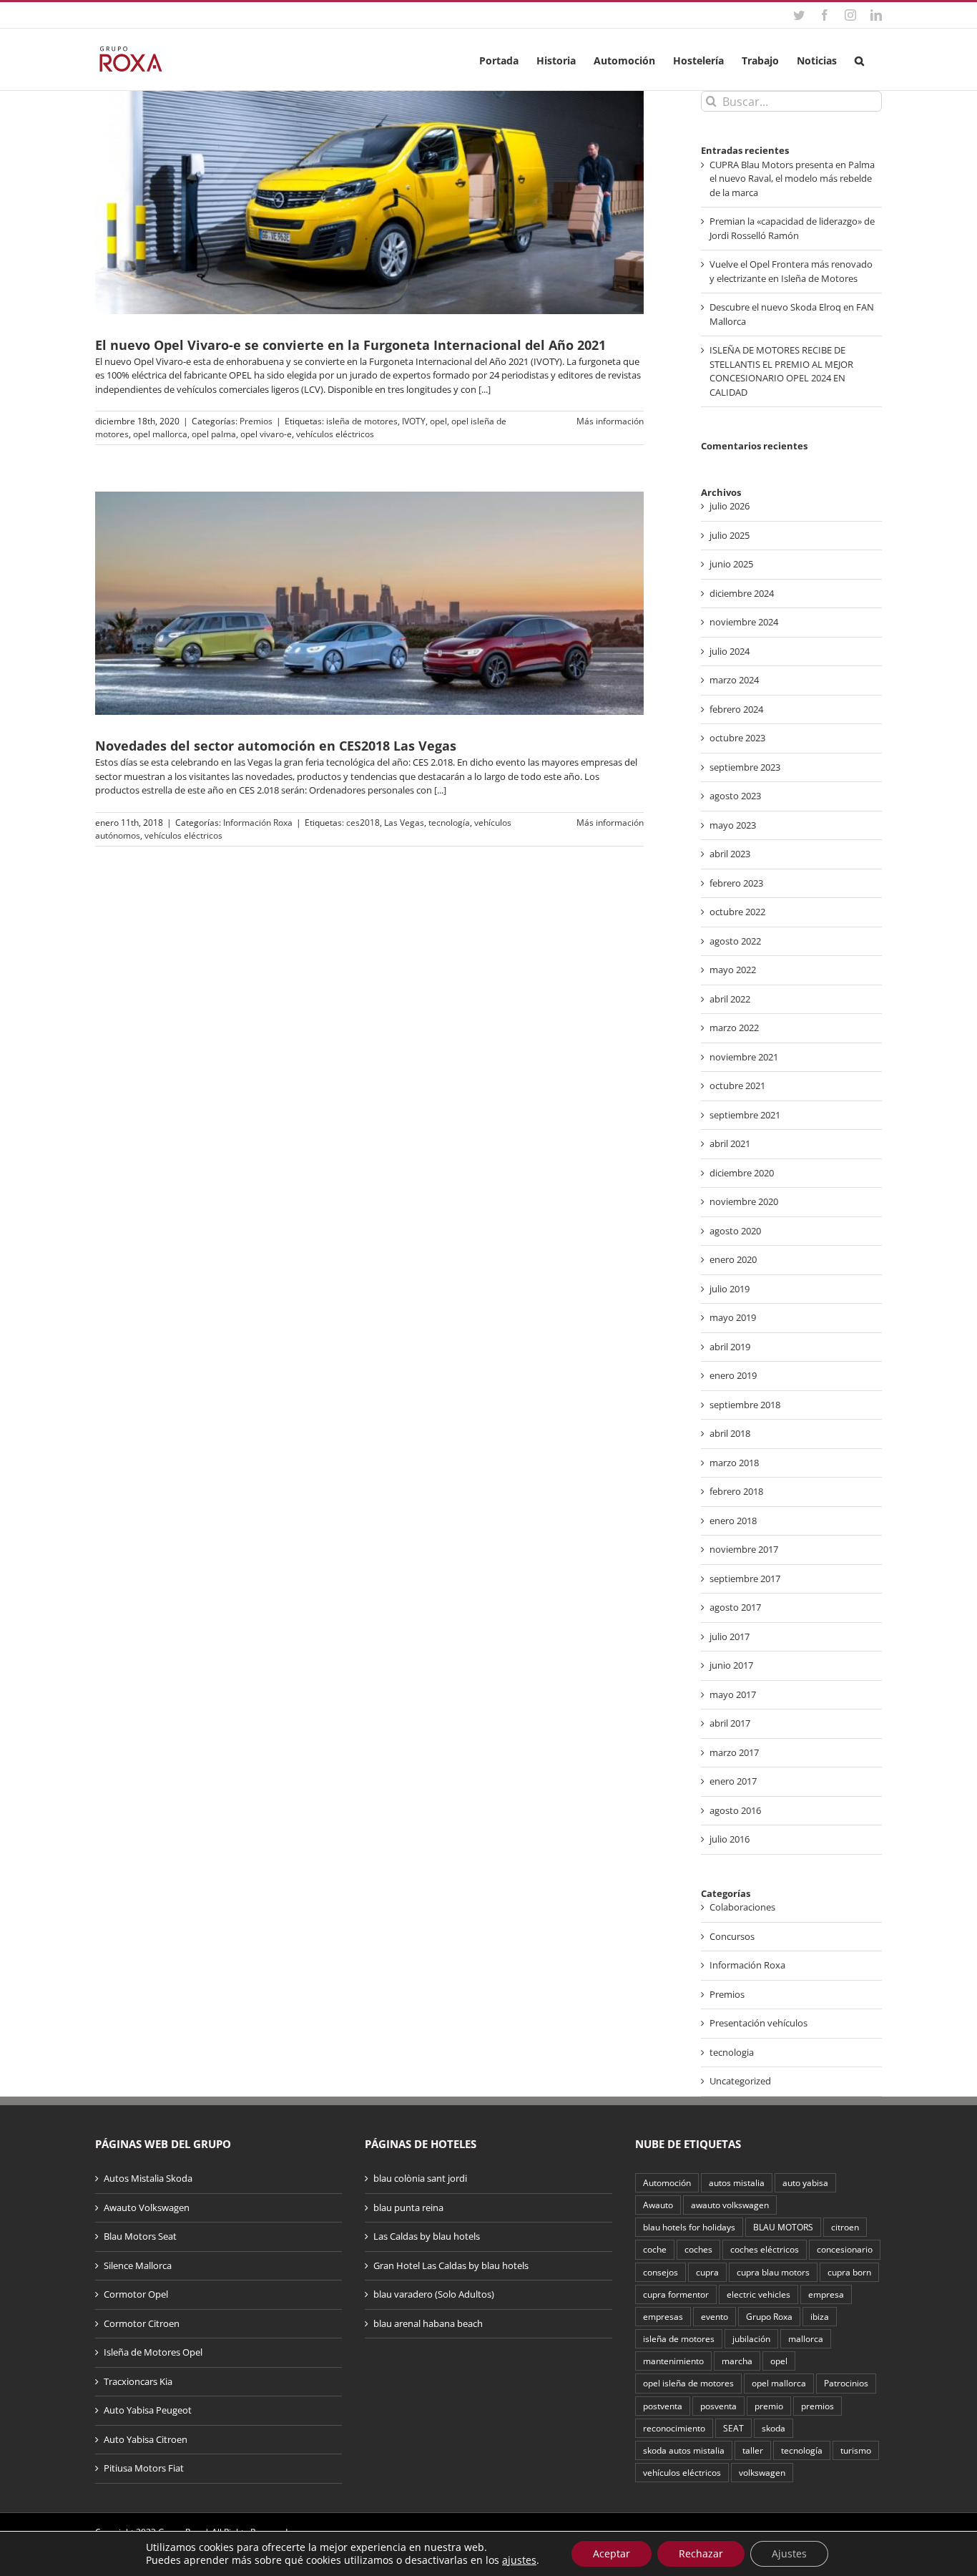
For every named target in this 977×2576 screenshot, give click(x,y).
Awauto (658, 2205)
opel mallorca (160, 434)
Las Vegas (404, 823)
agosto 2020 (735, 1231)
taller (753, 2450)
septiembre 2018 (745, 1405)
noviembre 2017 (744, 1549)
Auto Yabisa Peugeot (148, 2410)
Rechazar (701, 2553)
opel (438, 421)
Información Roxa (258, 823)
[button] (859, 59)
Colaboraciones (742, 1907)
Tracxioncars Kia (138, 2381)
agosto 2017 (735, 1607)
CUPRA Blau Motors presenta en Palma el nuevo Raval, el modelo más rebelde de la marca (792, 179)
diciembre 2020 (742, 1173)
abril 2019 (730, 1347)
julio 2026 (730, 506)
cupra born (849, 2272)
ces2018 (363, 823)
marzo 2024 (734, 680)
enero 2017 (733, 1781)
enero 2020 (733, 1259)
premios (818, 2406)
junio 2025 (731, 564)
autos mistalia (737, 2182)
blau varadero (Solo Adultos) (434, 2294)
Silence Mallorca (138, 2265)
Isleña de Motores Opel (153, 2352)
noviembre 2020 (744, 1201)
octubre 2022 (737, 912)
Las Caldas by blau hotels (427, 2236)
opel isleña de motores (688, 2383)
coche (655, 2249)
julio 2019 (730, 1289)
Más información (610, 421)
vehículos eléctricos (335, 434)
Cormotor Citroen (142, 2323)
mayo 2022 (733, 970)
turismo (856, 2450)
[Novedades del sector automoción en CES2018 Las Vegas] (369, 603)
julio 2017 (730, 1636)
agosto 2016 (735, 1810)
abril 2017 (730, 1723)
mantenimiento (673, 2361)
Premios (256, 421)
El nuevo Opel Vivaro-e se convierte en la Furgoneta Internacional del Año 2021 (350, 345)
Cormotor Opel (136, 2294)
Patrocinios (846, 2383)
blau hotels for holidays (689, 2227)
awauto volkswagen (730, 2205)
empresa (826, 2294)
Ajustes (789, 2553)
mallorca (806, 2338)
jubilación (751, 2338)
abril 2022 (730, 999)
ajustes (519, 2560)
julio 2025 (730, 535)
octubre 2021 (737, 1085)
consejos (661, 2272)
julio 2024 (730, 651)
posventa (718, 2406)
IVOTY (414, 421)
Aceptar (612, 2553)
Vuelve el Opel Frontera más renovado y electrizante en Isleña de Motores (791, 271)
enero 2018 (733, 1521)
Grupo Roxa (769, 2316)
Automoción (667, 2182)
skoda (774, 2428)
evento (715, 2316)
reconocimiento (674, 2428)
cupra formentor (676, 2294)
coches (698, 2249)
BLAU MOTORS (783, 2227)
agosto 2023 (735, 796)
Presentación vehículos (758, 2023)
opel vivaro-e (266, 434)
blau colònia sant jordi (420, 2178)
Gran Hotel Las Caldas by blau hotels (451, 2265)
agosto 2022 (735, 941)
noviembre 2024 (744, 622)
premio (769, 2406)
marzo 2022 (734, 1028)
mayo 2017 (733, 1694)
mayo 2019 (733, 1317)
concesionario (845, 2249)
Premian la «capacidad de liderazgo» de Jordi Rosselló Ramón (792, 228)
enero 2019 (733, 1375)
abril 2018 (730, 1433)
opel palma (214, 434)
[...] (485, 389)
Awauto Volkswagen (147, 2207)
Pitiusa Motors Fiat (144, 2468)
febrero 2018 (736, 1491)
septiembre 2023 (745, 767)
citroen (845, 2227)
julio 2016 (730, 1839)
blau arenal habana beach (428, 2323)
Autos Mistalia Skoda (148, 2178)
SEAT (733, 2428)
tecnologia (732, 2052)
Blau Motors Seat (140, 2236)
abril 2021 (730, 1143)
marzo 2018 (734, 1463)
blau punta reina (408, 2207)
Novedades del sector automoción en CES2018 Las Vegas (276, 746)
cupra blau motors (773, 2272)
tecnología (449, 823)
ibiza (820, 2316)
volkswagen (762, 2472)
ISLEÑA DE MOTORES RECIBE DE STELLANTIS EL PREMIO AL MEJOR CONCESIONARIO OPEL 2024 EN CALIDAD (781, 371)
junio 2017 (731, 1665)
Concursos (732, 1936)
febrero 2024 (736, 709)
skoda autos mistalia (684, 2450)
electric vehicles (758, 2294)
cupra (707, 2272)
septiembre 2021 (745, 1115)
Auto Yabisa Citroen (146, 2439)
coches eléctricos (765, 2249)
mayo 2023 (733, 825)
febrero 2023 (736, 883)
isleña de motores (362, 421)
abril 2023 (730, 854)
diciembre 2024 (742, 593)
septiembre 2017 (745, 1579)
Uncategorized (740, 2081)
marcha (737, 2361)
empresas (663, 2316)
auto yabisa (805, 2182)
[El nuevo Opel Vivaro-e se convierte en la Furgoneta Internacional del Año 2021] (369, 203)
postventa (663, 2406)
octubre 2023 (737, 738)
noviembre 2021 (744, 1057)
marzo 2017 (734, 1752)
